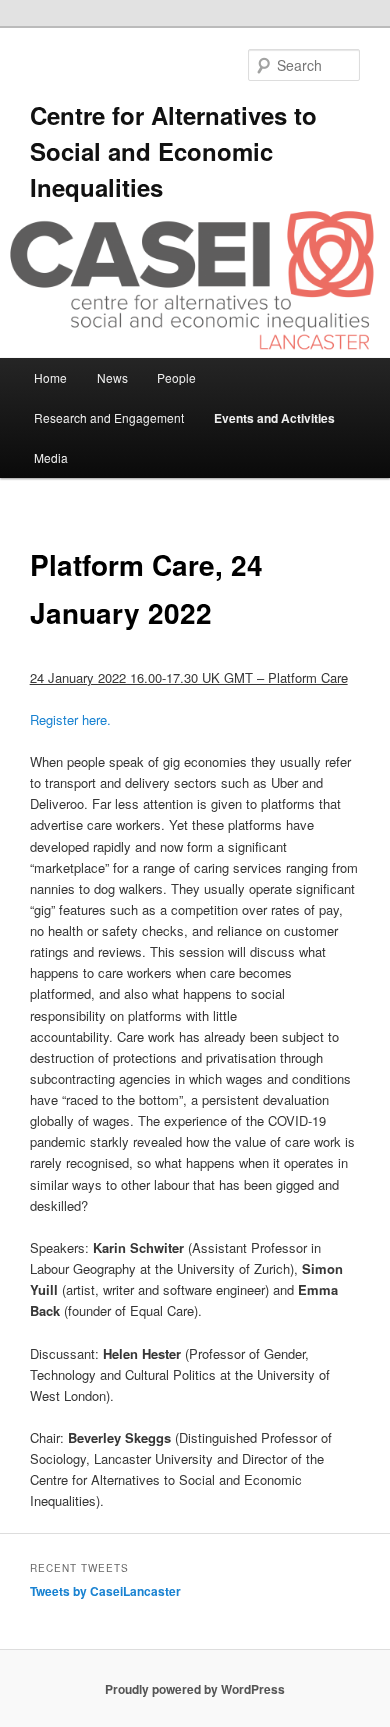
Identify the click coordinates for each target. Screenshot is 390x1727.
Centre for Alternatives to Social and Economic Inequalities (173, 151)
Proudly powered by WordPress (195, 1689)
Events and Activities (274, 418)
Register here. (70, 719)
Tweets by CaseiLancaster (105, 1591)
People (176, 377)
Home (50, 377)
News (112, 377)
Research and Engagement (109, 417)
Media (51, 457)
